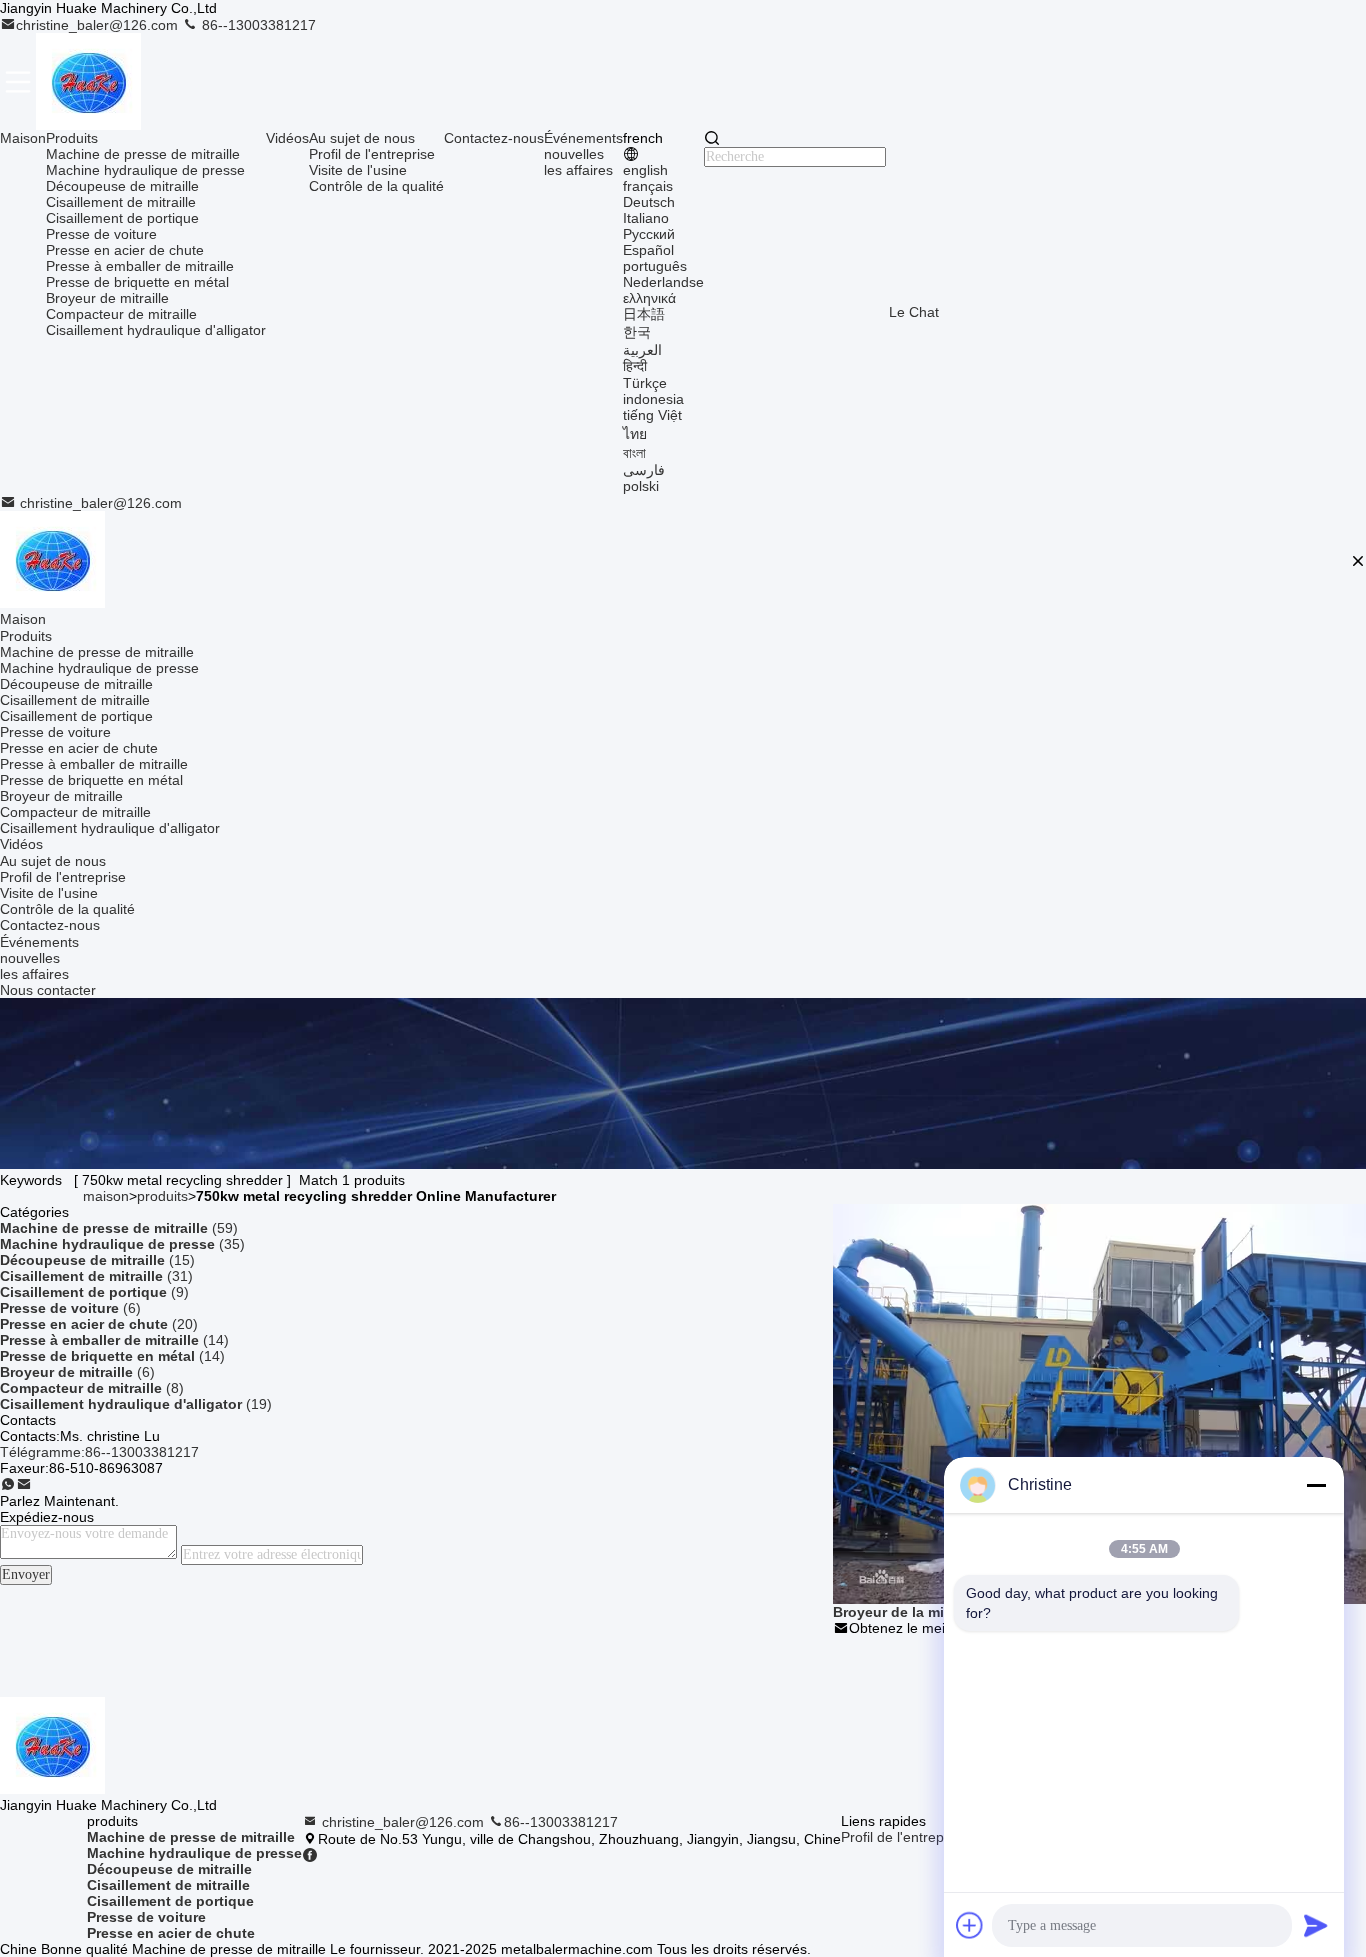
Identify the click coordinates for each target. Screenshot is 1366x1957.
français (648, 186)
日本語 (644, 314)
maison (106, 1196)
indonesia (653, 399)
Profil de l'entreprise (372, 154)
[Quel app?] (8, 1485)
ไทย (635, 434)
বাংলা (634, 453)
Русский (649, 234)
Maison (23, 138)
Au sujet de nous (362, 138)
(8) (92, 1388)
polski (641, 486)
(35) (122, 1244)
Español (648, 250)
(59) (119, 1228)
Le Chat (914, 312)
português (655, 266)
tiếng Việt (652, 415)
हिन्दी (635, 366)
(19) (136, 1404)
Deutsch (649, 202)
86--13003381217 (257, 25)
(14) (114, 1340)
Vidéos (287, 138)
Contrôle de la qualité (376, 186)
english (645, 170)
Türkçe (645, 383)
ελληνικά (649, 298)
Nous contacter (48, 990)
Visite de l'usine (358, 170)
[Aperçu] (52, 561)
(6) (70, 1308)
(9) (94, 1292)
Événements (583, 138)
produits (162, 1196)
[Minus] (1316, 1485)
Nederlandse (663, 282)
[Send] (1316, 1925)
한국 (637, 332)
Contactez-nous (494, 138)
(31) (96, 1276)
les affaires (578, 170)
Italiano (646, 218)
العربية (642, 350)
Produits (72, 138)
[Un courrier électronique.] (24, 1485)
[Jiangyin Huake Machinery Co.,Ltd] (88, 81)
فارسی (644, 470)
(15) (97, 1260)
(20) (99, 1324)
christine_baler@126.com (99, 25)
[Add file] (970, 1925)
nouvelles (574, 154)
